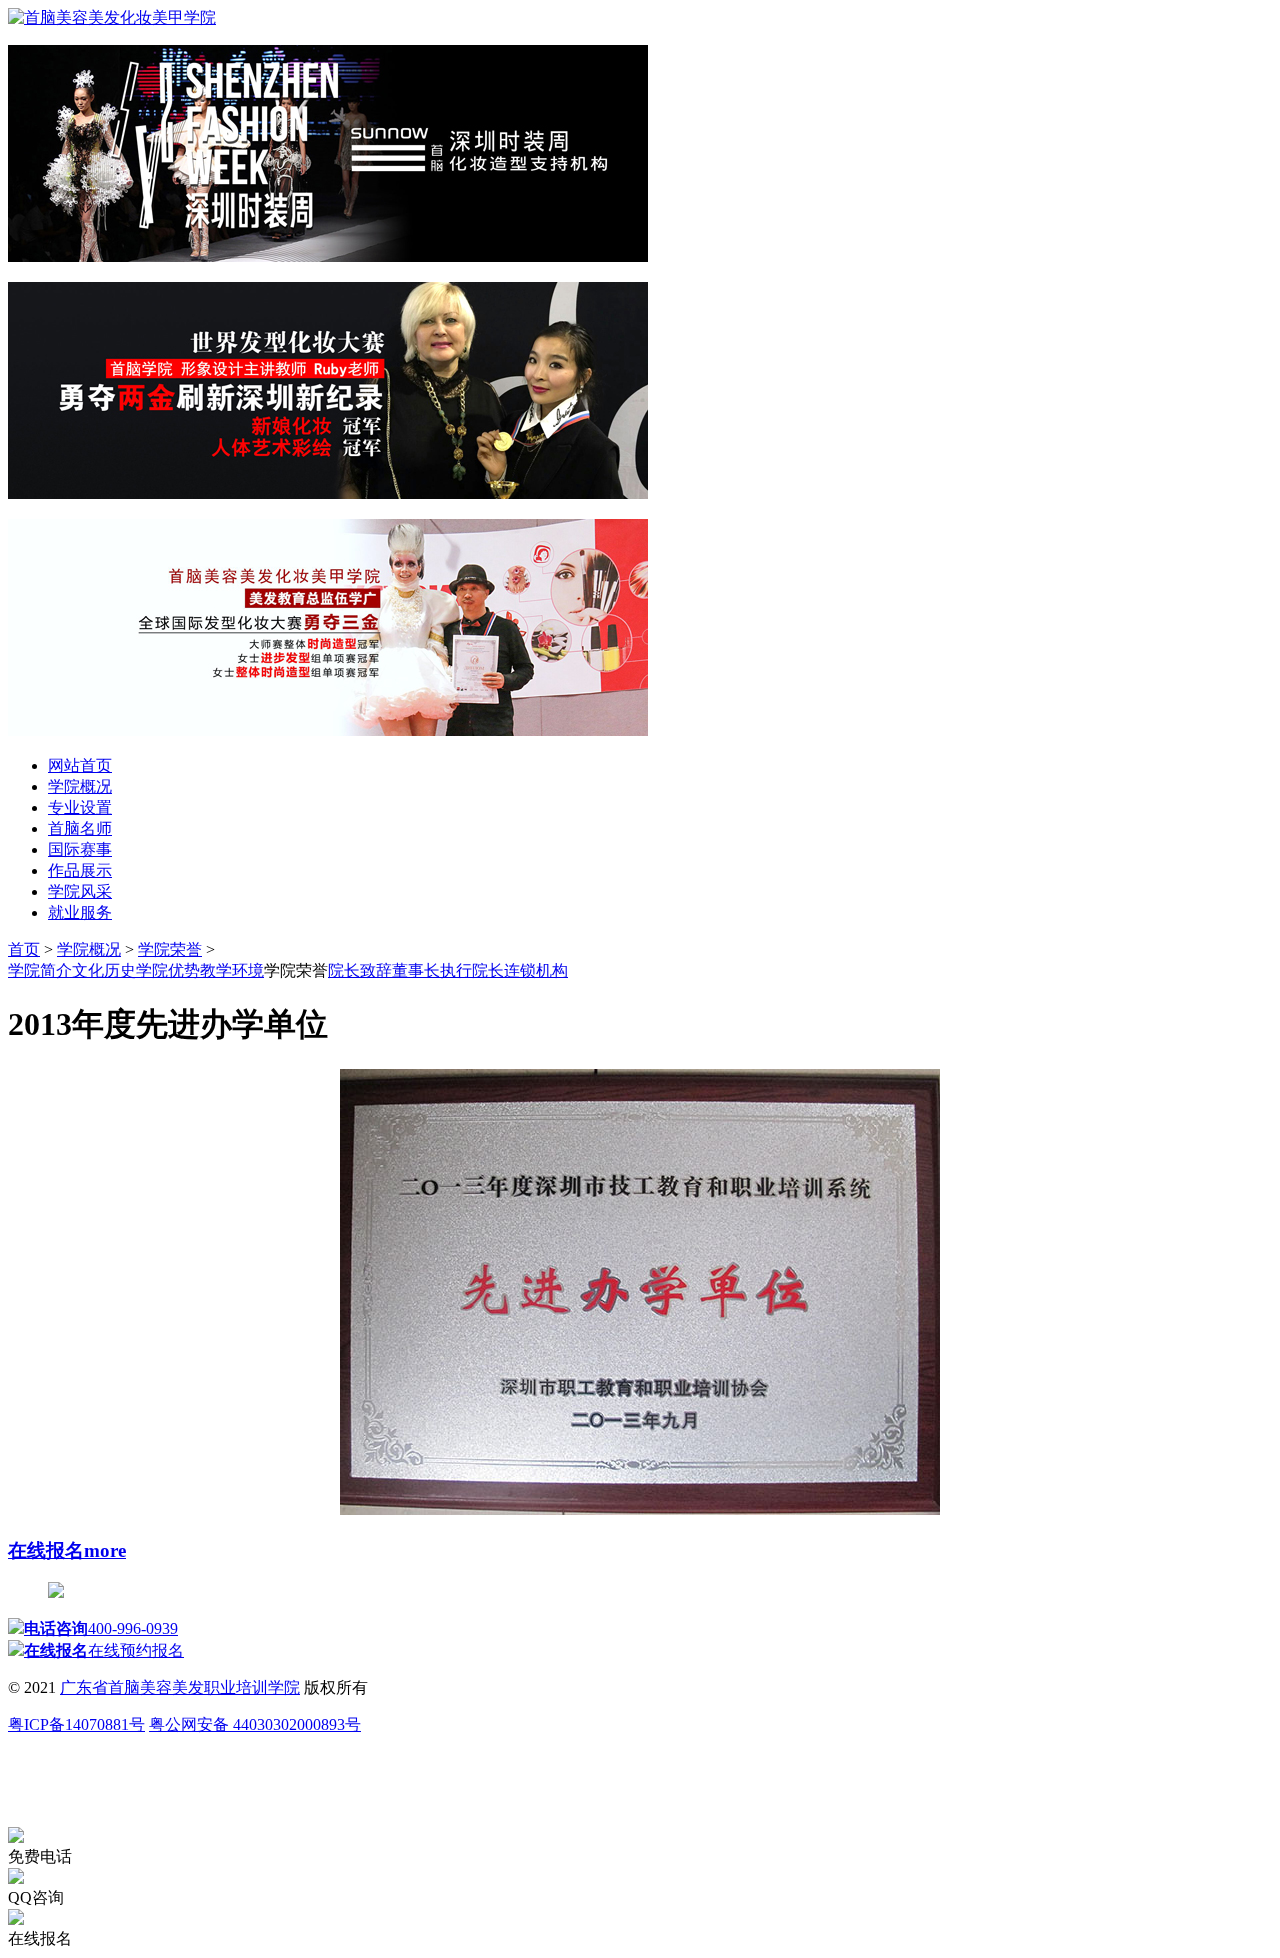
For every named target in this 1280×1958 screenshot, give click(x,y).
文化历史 (104, 970)
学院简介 (40, 970)
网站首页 (80, 765)
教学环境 (232, 970)
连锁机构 (536, 970)
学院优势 (168, 970)
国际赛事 (80, 849)
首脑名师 (80, 828)
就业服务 (80, 912)
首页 (24, 949)
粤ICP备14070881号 (76, 1724)
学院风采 (80, 891)
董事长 (416, 970)
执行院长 (472, 970)
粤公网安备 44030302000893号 (255, 1724)
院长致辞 (360, 970)
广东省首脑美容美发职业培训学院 (180, 1687)
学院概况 (80, 786)
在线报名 (46, 1550)
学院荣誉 (170, 949)
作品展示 (80, 870)
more (105, 1550)
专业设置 (80, 807)
